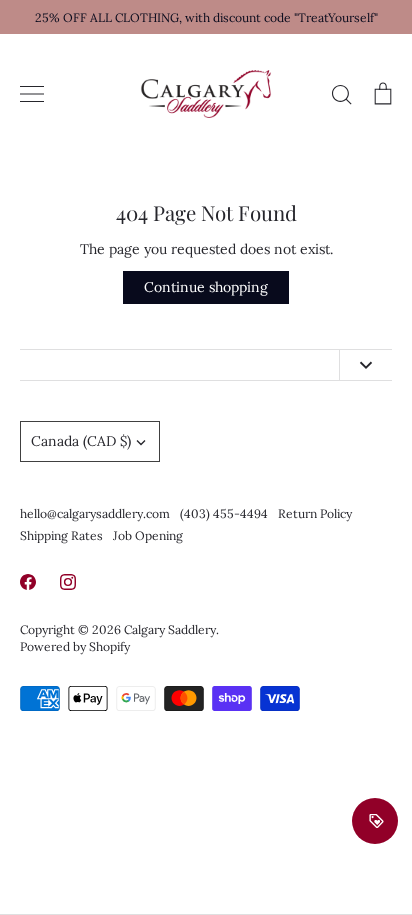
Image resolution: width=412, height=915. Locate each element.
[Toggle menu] (32, 94)
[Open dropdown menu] (365, 365)
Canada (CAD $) (81, 441)
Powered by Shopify (75, 646)
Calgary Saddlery (170, 629)
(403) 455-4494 (224, 513)
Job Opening (148, 535)
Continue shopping (206, 287)
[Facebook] (28, 582)
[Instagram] (68, 582)
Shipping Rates (61, 535)
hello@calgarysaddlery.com (95, 513)
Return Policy (315, 513)
